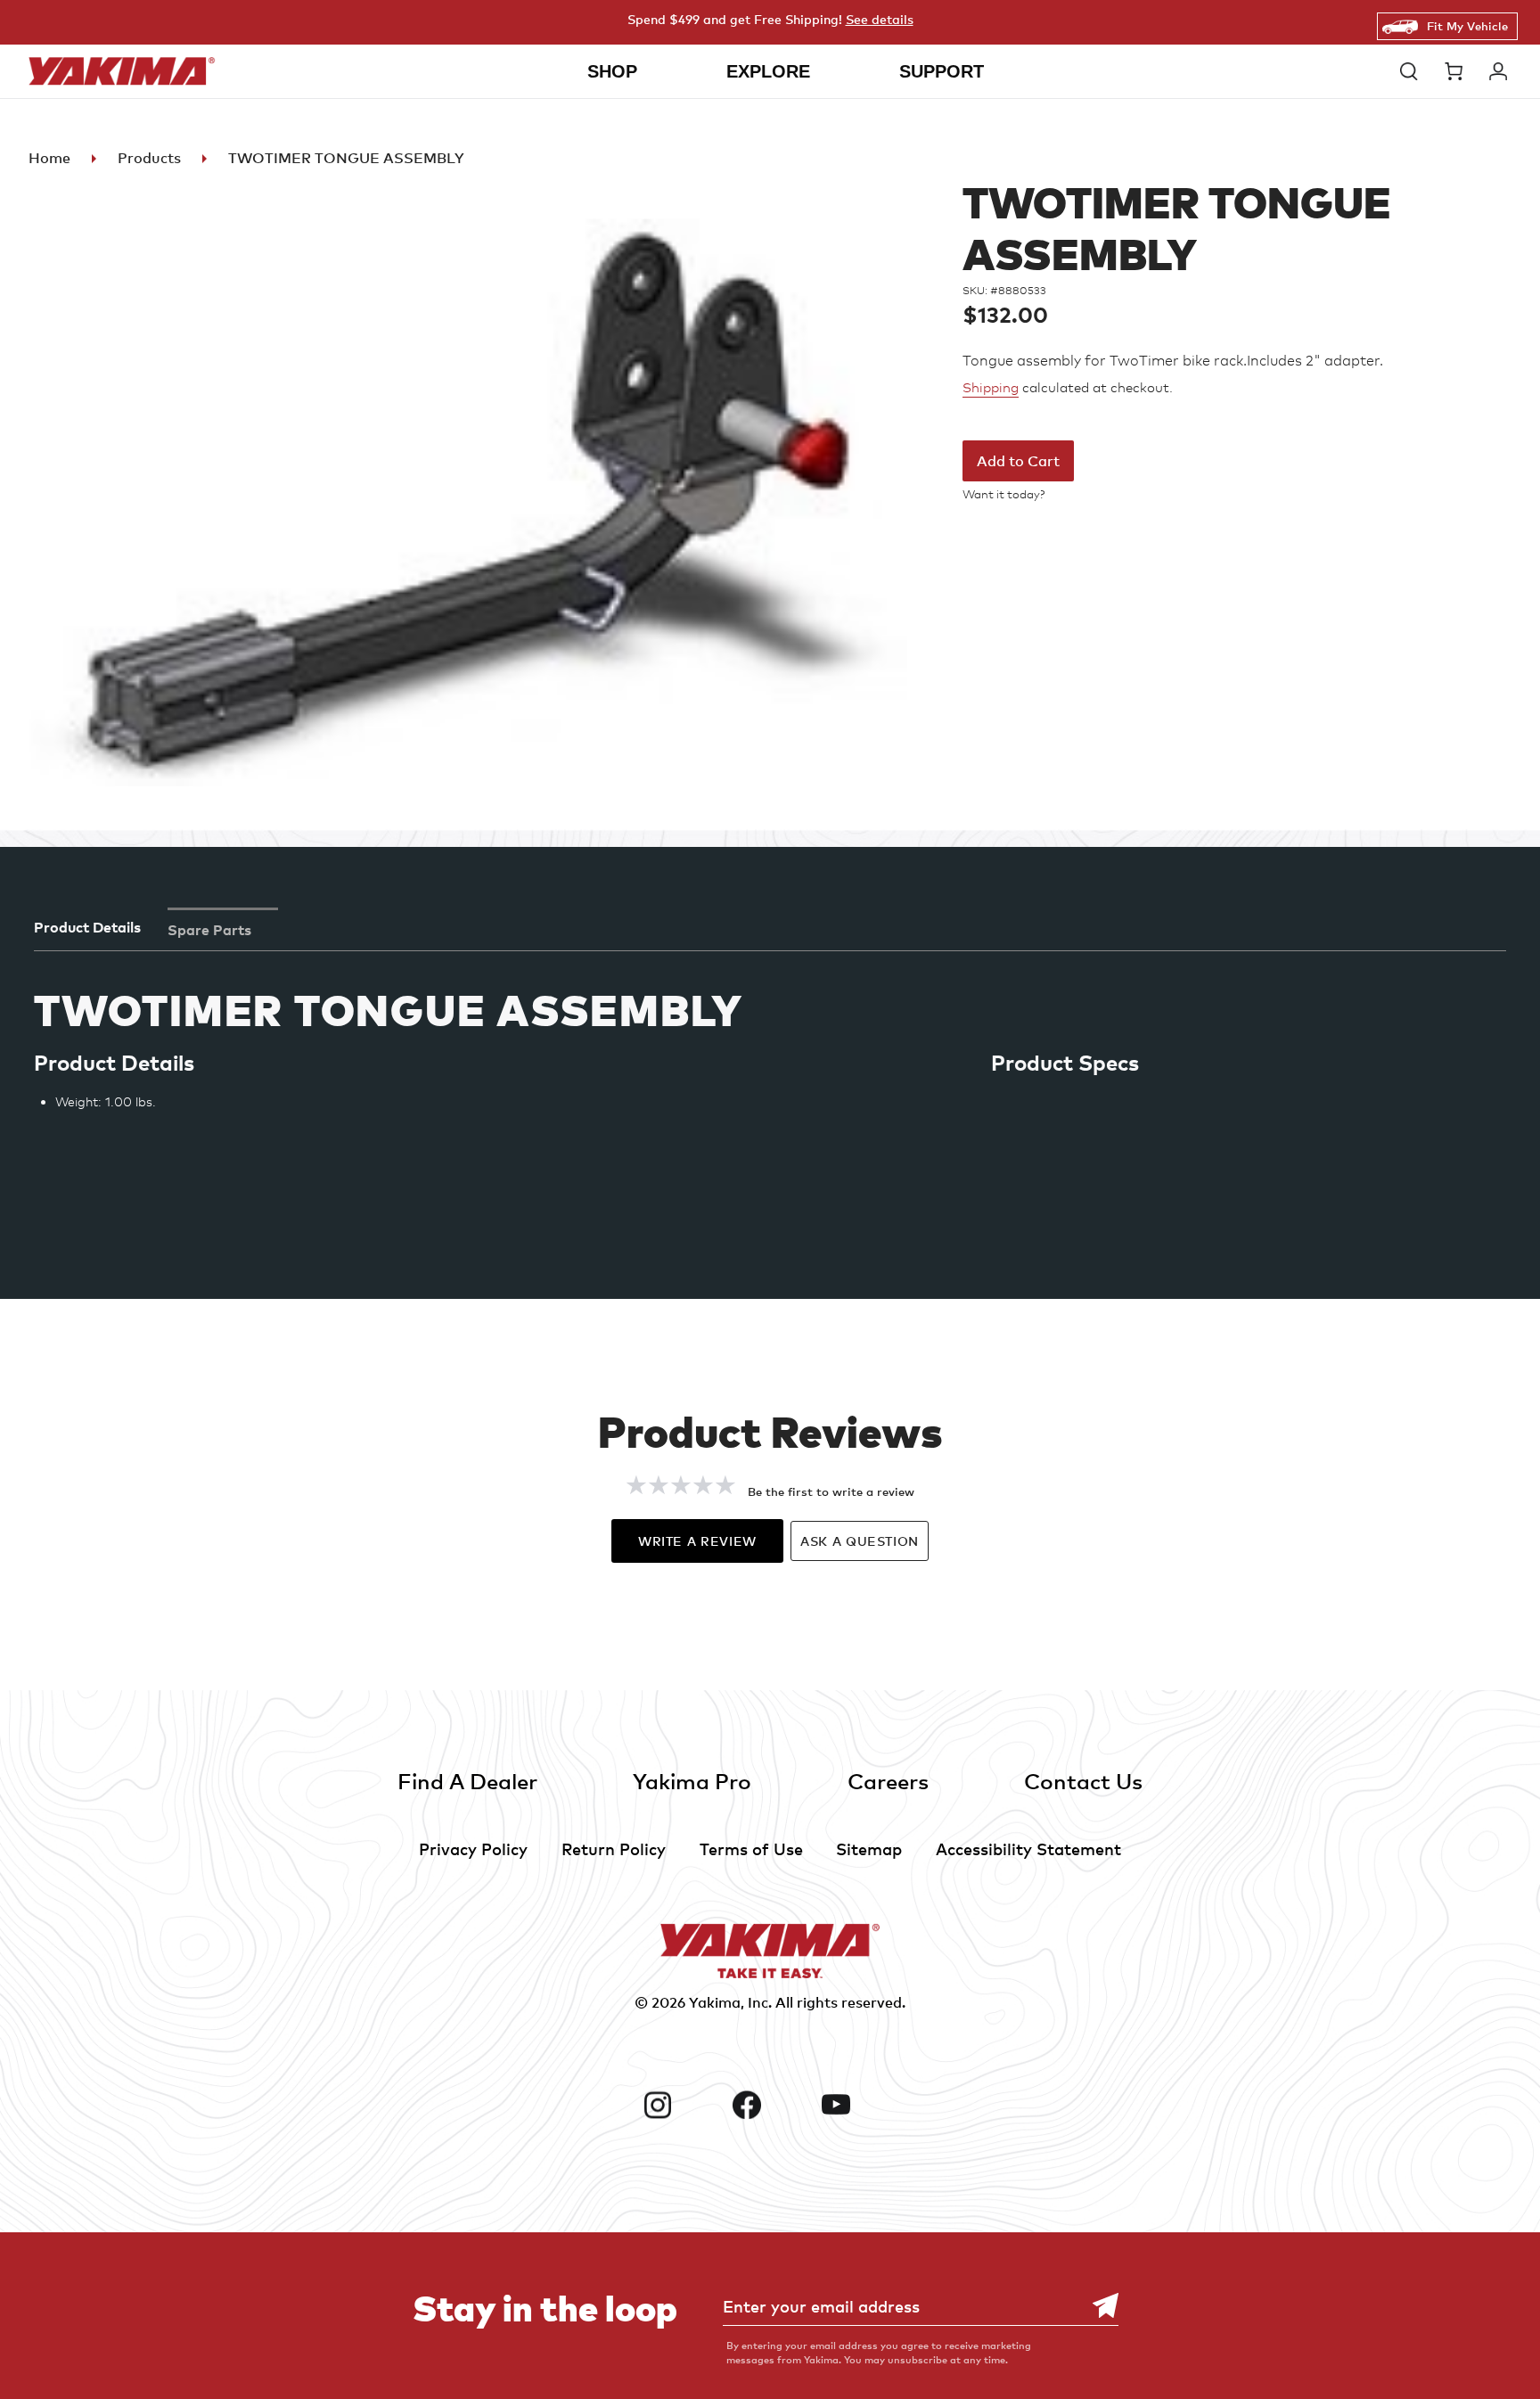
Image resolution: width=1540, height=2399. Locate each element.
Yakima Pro (692, 1781)
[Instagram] (681, 2105)
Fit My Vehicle (1467, 26)
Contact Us (1083, 1781)
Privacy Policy (473, 1849)
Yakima (715, 2002)
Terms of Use (751, 1849)
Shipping (991, 388)
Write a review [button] (697, 1541)
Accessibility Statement (1028, 1849)
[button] (1413, 71)
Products (149, 158)
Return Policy (614, 1849)
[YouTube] (859, 2105)
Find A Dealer (467, 1781)
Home (49, 158)
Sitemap (869, 1849)
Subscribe (1096, 2306)
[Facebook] (770, 2105)
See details (880, 19)
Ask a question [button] (860, 1541)
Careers (888, 1781)
